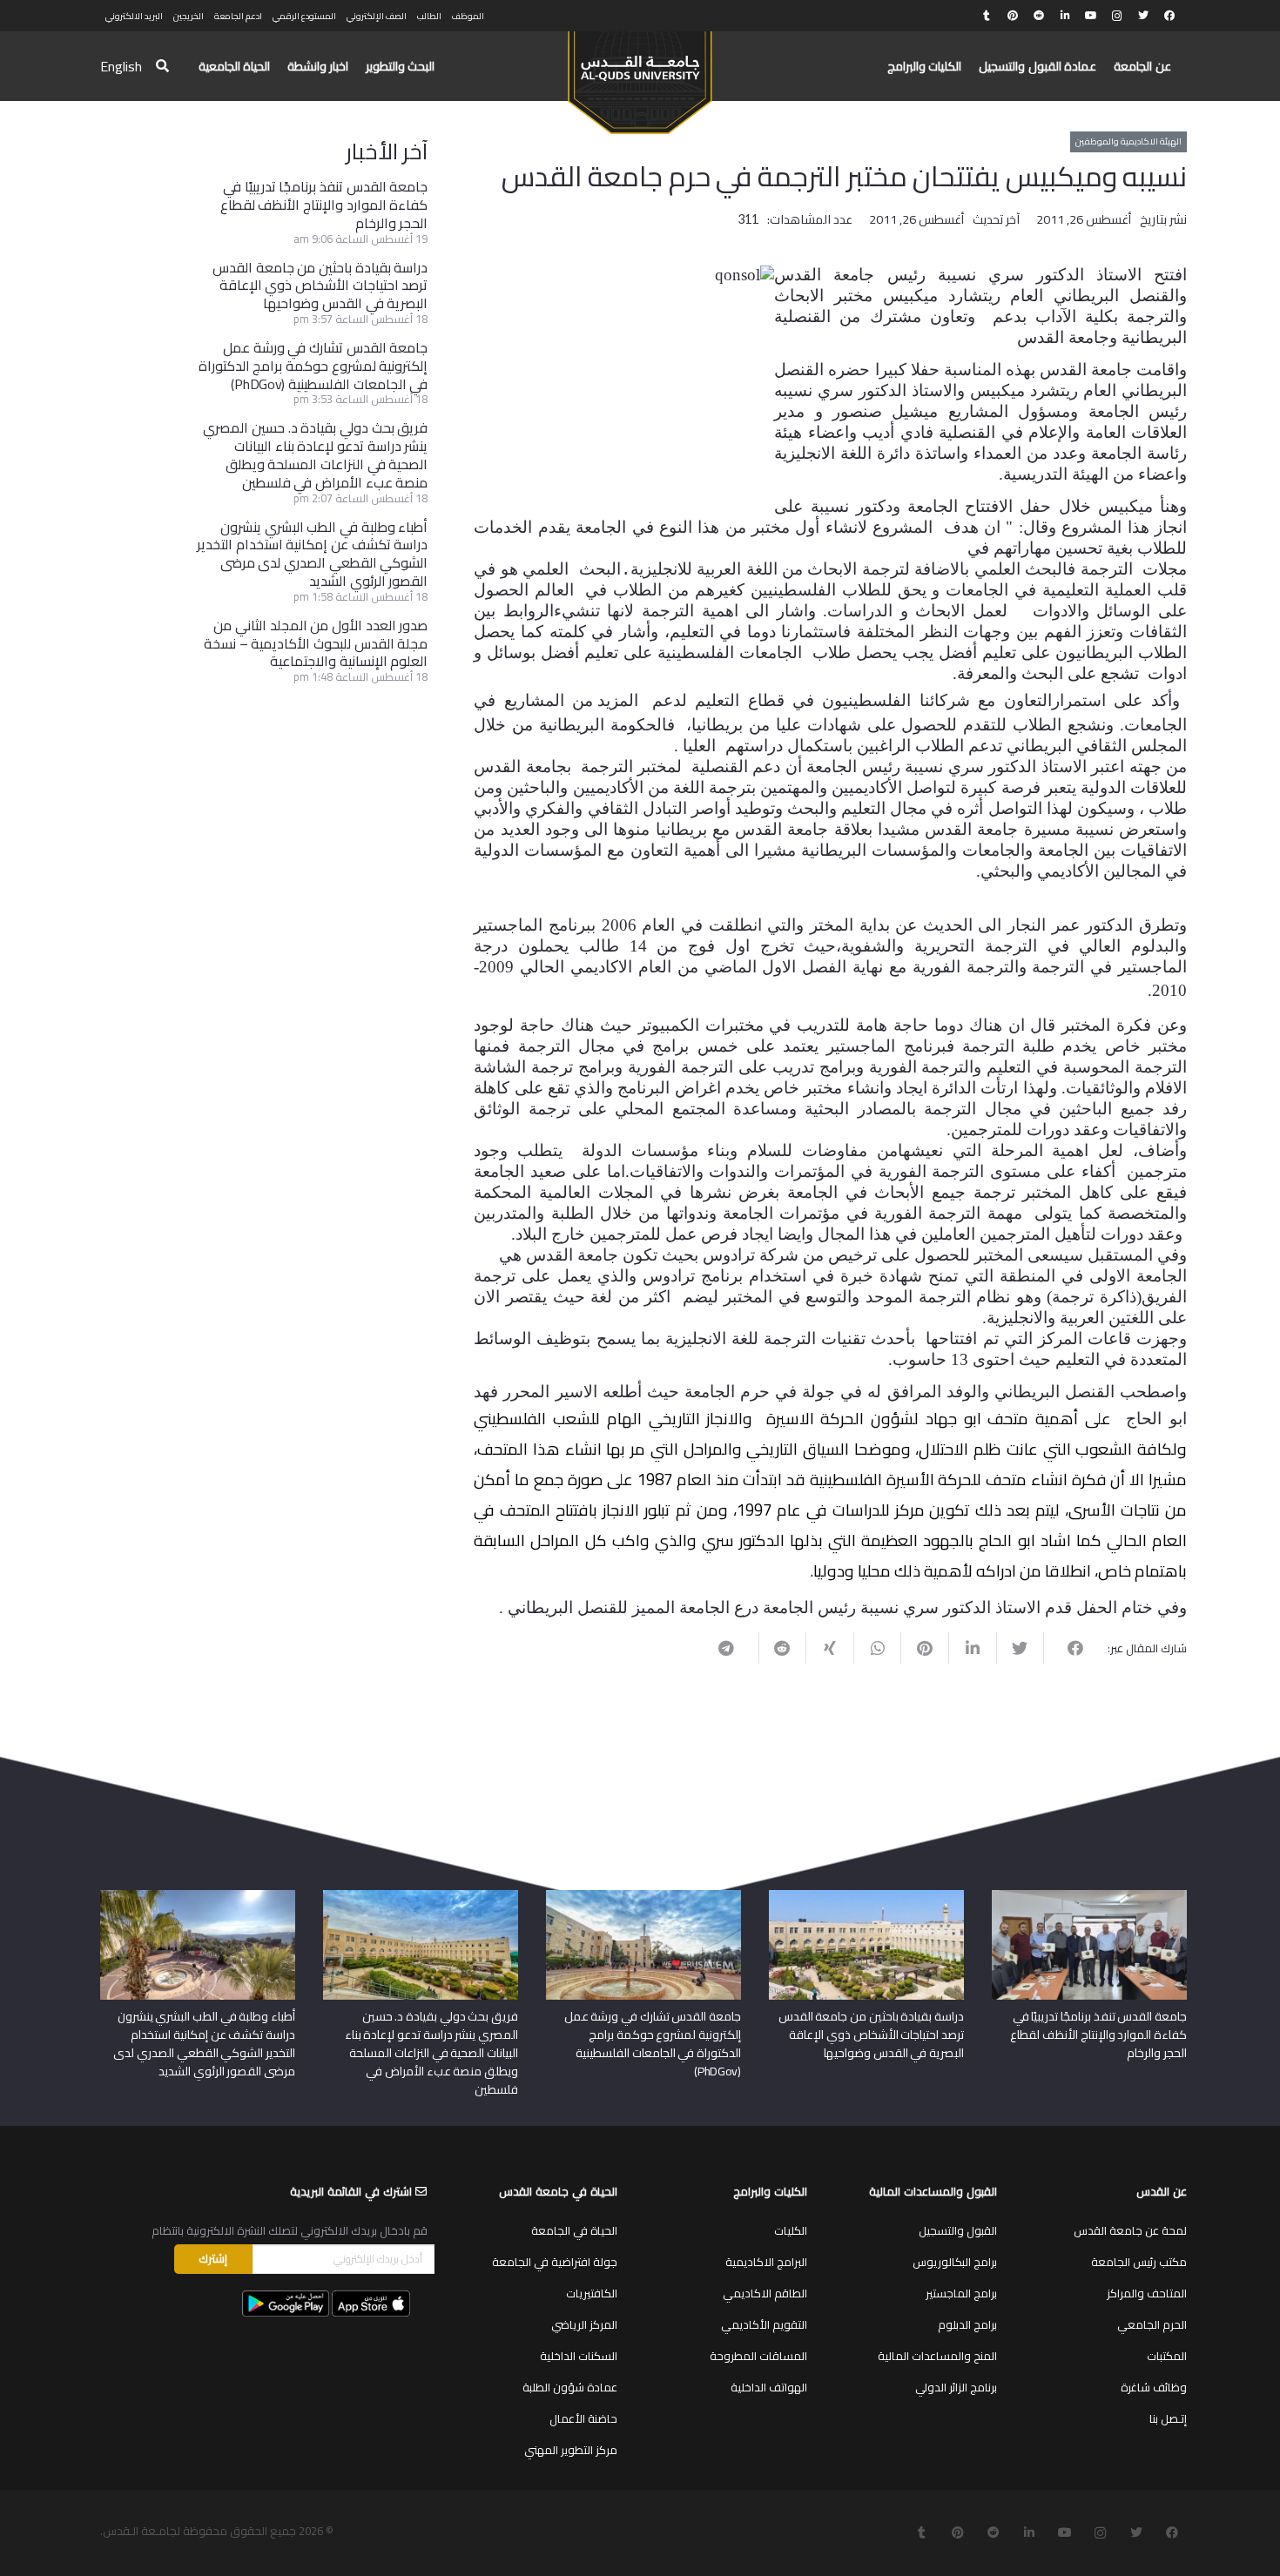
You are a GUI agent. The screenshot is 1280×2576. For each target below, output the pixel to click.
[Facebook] (1169, 16)
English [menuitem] (121, 66)
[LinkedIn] (1065, 16)
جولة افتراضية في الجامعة (555, 2262)
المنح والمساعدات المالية (937, 2356)
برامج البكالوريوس (955, 2262)
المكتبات (1167, 2356)
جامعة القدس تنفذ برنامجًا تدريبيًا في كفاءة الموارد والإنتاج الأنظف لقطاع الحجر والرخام (324, 205)
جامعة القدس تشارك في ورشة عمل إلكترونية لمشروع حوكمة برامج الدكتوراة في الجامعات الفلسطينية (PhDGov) (313, 366)
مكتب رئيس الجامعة (1139, 2262)
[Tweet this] (1020, 1648)
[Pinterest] (1013, 16)
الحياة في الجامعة (574, 2230)
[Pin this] (924, 1648)
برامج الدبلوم (967, 2324)
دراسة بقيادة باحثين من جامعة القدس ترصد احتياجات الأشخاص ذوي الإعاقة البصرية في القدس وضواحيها (320, 286)
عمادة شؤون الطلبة (570, 2387)
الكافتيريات (592, 2293)
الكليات (791, 2230)
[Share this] (1067, 1648)
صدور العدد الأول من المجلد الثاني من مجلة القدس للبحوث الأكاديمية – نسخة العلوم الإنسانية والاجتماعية (316, 643)
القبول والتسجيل (958, 2230)
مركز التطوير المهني (571, 2450)
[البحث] (162, 67)
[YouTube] (1091, 16)
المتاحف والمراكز (1147, 2293)
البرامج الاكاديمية (766, 2262)
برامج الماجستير (961, 2293)
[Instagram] (1117, 16)
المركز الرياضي (584, 2324)
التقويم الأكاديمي (764, 2324)
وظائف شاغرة (1154, 2387)
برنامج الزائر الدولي (956, 2387)
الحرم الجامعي (1152, 2324)
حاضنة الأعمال (583, 2418)
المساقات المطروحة (758, 2356)
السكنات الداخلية (579, 2356)
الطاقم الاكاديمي (765, 2293)
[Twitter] (1143, 16)
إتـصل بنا (1168, 2418)
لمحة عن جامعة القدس (1130, 2230)
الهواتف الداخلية (769, 2387)
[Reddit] (1039, 16)
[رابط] (640, 75)
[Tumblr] (987, 16)
